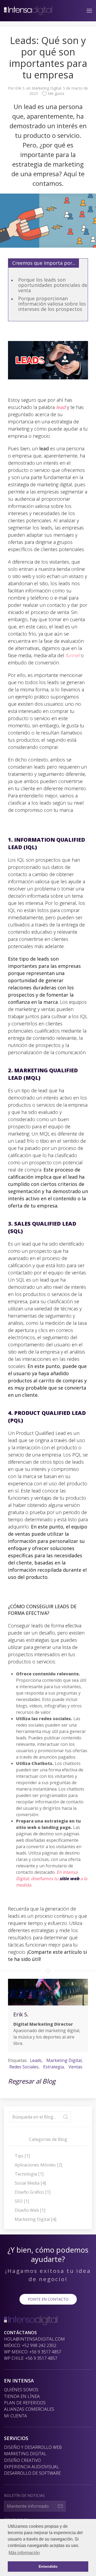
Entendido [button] (48, 2566)
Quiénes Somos (21, 2390)
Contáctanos (20, 2333)
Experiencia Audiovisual (31, 2467)
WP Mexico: (33, 2352)
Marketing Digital (46, 88)
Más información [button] (24, 2553)
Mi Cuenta (15, 2416)
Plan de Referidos (25, 2403)
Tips (22, 2156)
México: (30, 2345)
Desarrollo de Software (32, 2473)
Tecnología (29, 2174)
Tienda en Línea (22, 2396)
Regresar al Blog (32, 2081)
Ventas (75, 2067)
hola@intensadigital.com (34, 2339)
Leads (36, 2060)
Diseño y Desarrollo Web (33, 2447)
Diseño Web (30, 2210)
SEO (22, 2201)
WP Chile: (31, 2358)
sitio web (69, 1879)
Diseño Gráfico (33, 2192)
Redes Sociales (24, 2067)
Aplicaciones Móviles (38, 2165)
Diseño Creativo (22, 2460)
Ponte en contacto (48, 2299)
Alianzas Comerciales (29, 2409)
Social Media (30, 2183)
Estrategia (53, 2067)
